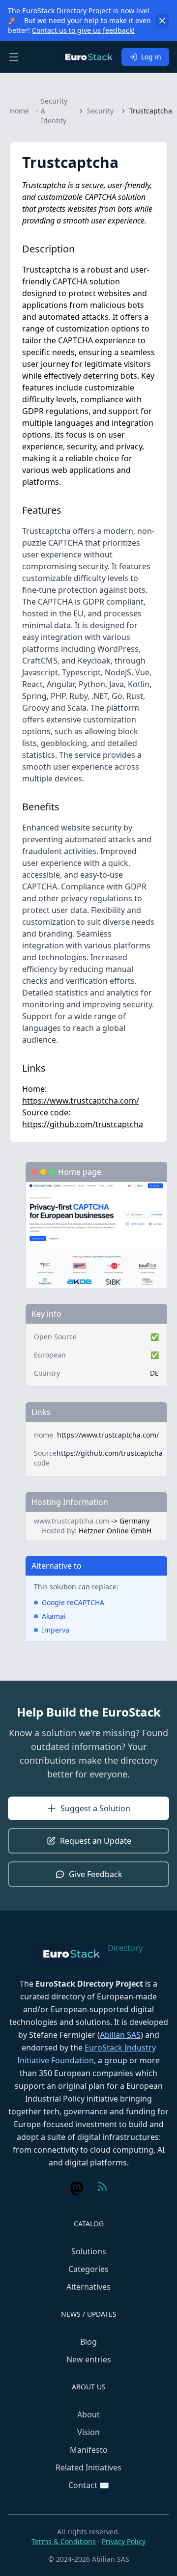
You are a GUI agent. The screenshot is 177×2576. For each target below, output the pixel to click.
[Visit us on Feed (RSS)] (102, 2187)
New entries (89, 2359)
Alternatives (88, 2287)
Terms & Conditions (64, 2541)
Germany (134, 1521)
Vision (88, 2432)
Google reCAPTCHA (73, 1602)
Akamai (54, 1616)
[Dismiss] (162, 21)
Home (19, 111)
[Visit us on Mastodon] (77, 2188)
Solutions (89, 2251)
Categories (88, 2269)
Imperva (56, 1630)
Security (100, 111)
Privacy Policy (124, 2541)
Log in (151, 57)
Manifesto (89, 2450)
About (88, 2414)
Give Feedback (96, 1874)
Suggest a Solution (95, 1808)
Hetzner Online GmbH (115, 1531)
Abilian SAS (120, 2035)
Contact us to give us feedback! (83, 30)
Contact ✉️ (89, 2485)
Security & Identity (54, 111)
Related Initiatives (88, 2467)
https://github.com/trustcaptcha (83, 1124)
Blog (88, 2342)
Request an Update (96, 1841)
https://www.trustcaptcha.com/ (81, 1101)
